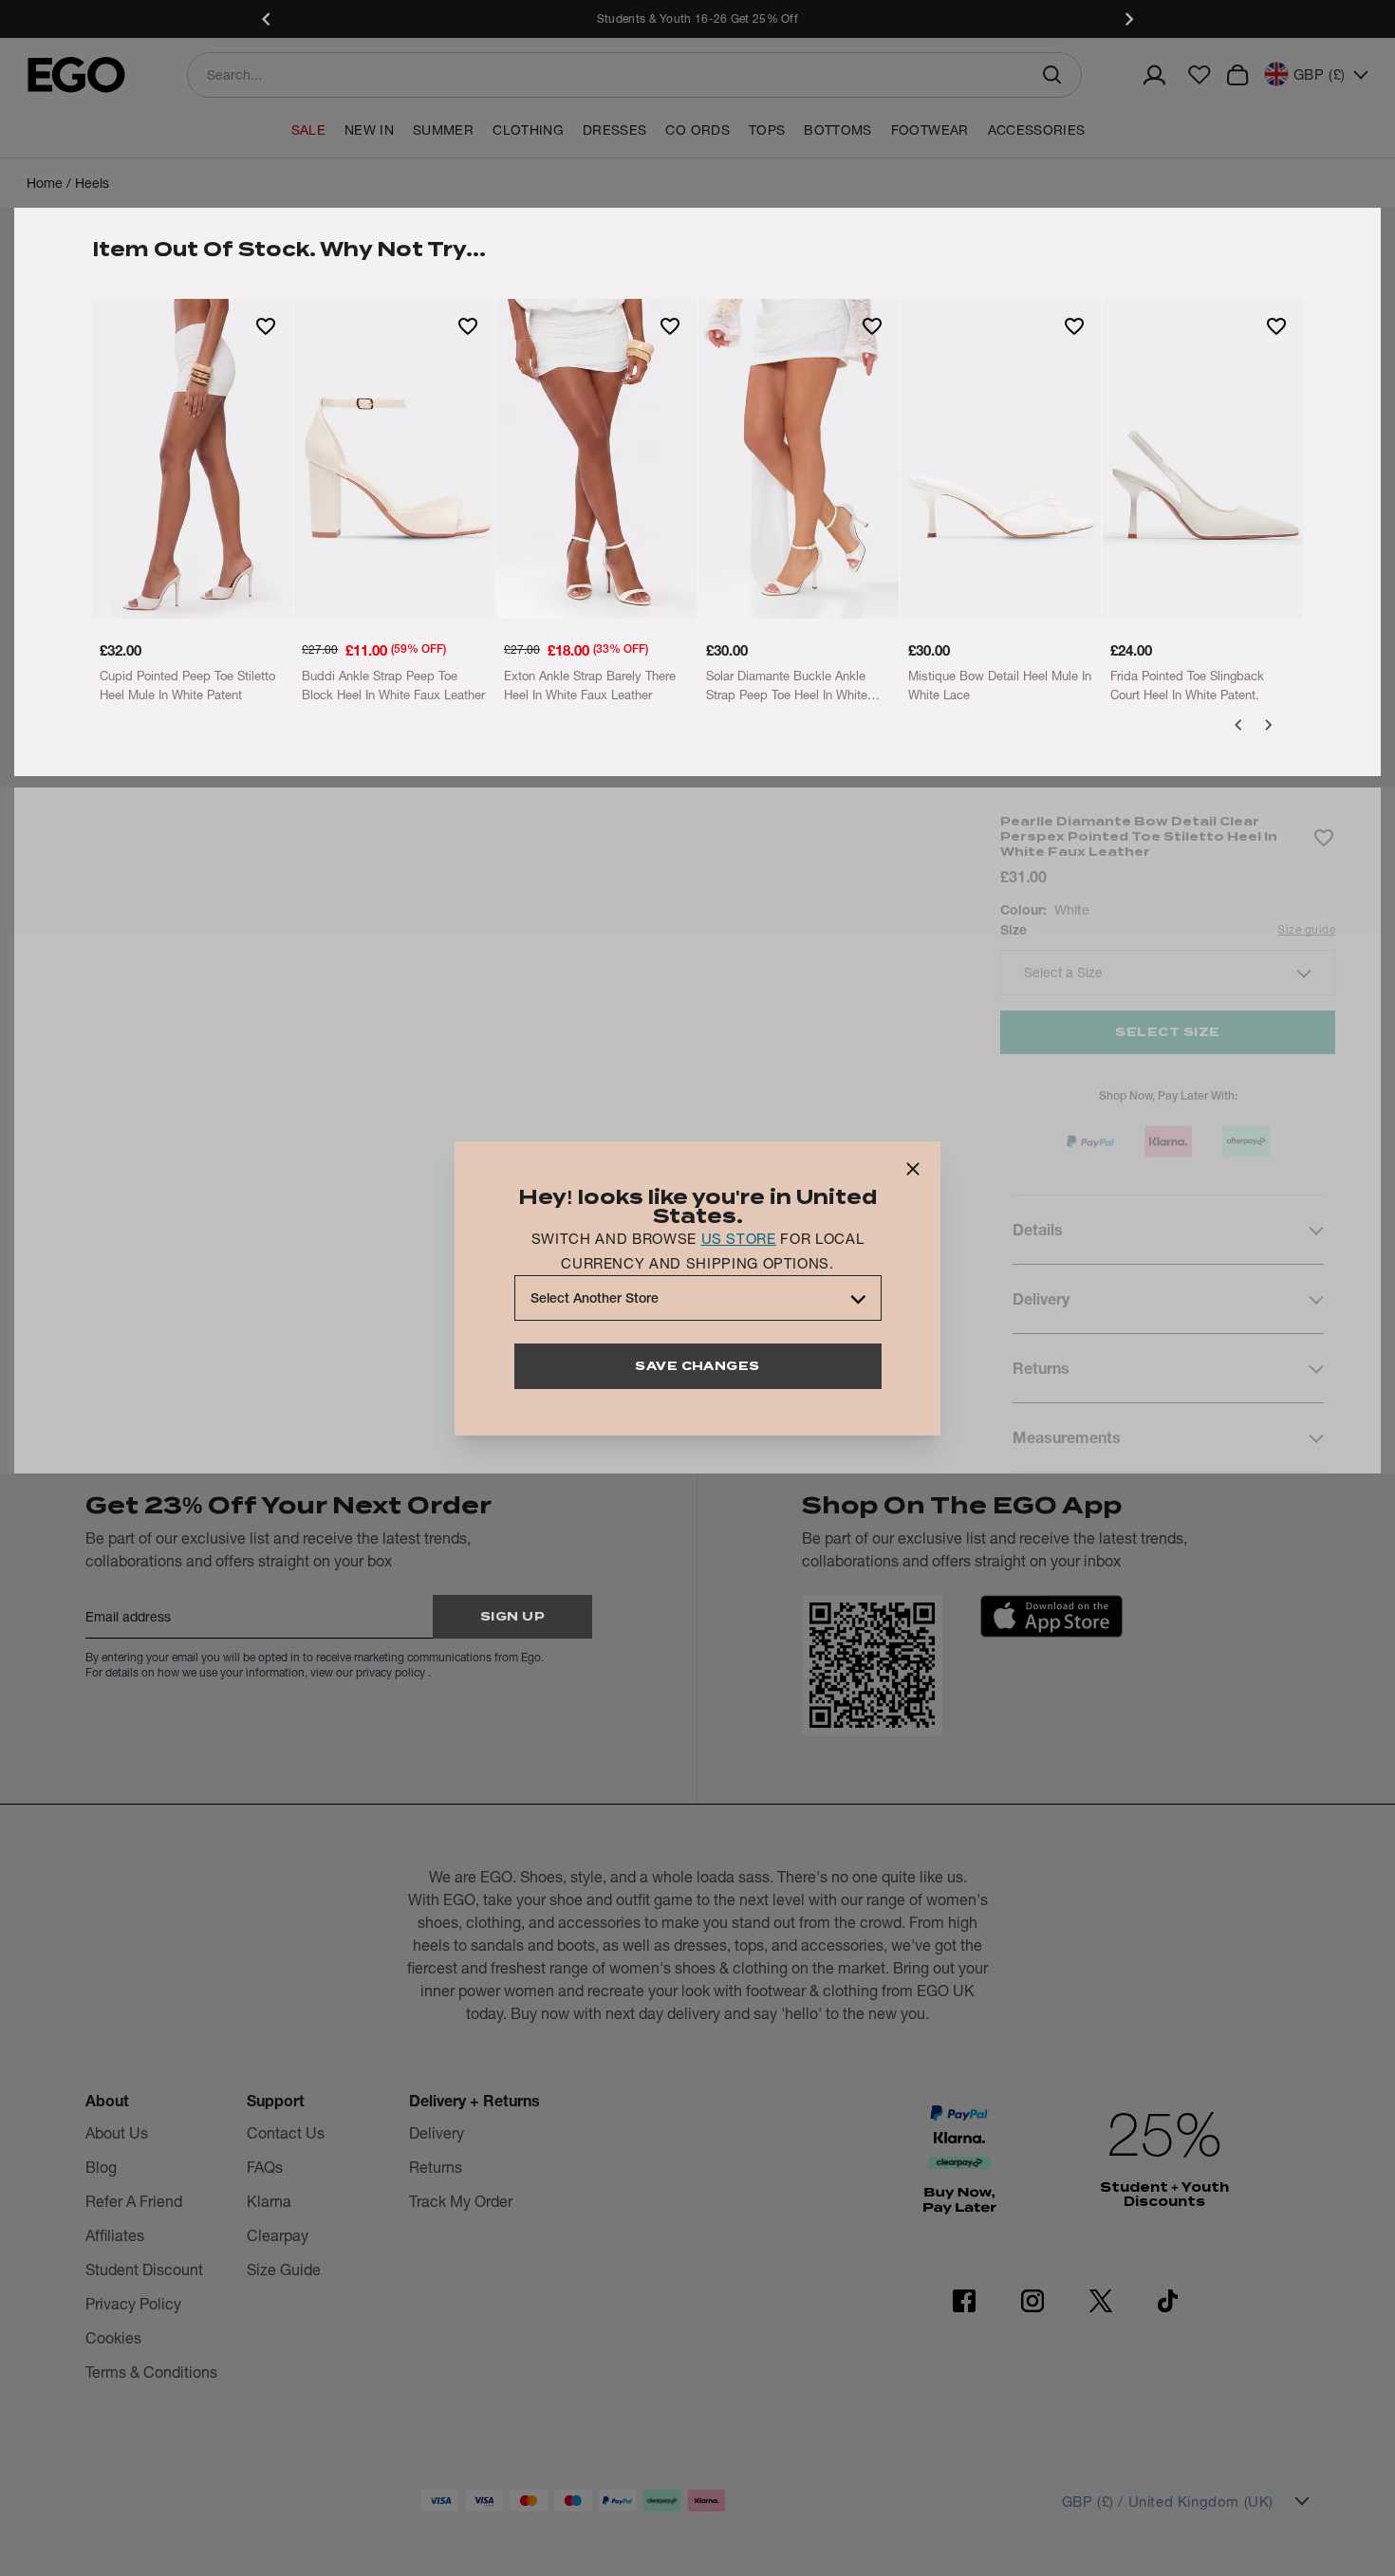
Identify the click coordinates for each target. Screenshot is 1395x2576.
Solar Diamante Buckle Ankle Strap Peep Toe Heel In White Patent (787, 686)
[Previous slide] (267, 19)
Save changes (697, 1366)
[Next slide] (1128, 19)
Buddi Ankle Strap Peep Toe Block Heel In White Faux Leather (393, 685)
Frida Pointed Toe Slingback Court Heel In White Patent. (1187, 685)
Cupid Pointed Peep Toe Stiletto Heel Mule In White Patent (187, 685)
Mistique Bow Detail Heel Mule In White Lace (1000, 685)
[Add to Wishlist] (266, 325)
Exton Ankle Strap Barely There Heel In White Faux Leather (590, 685)
